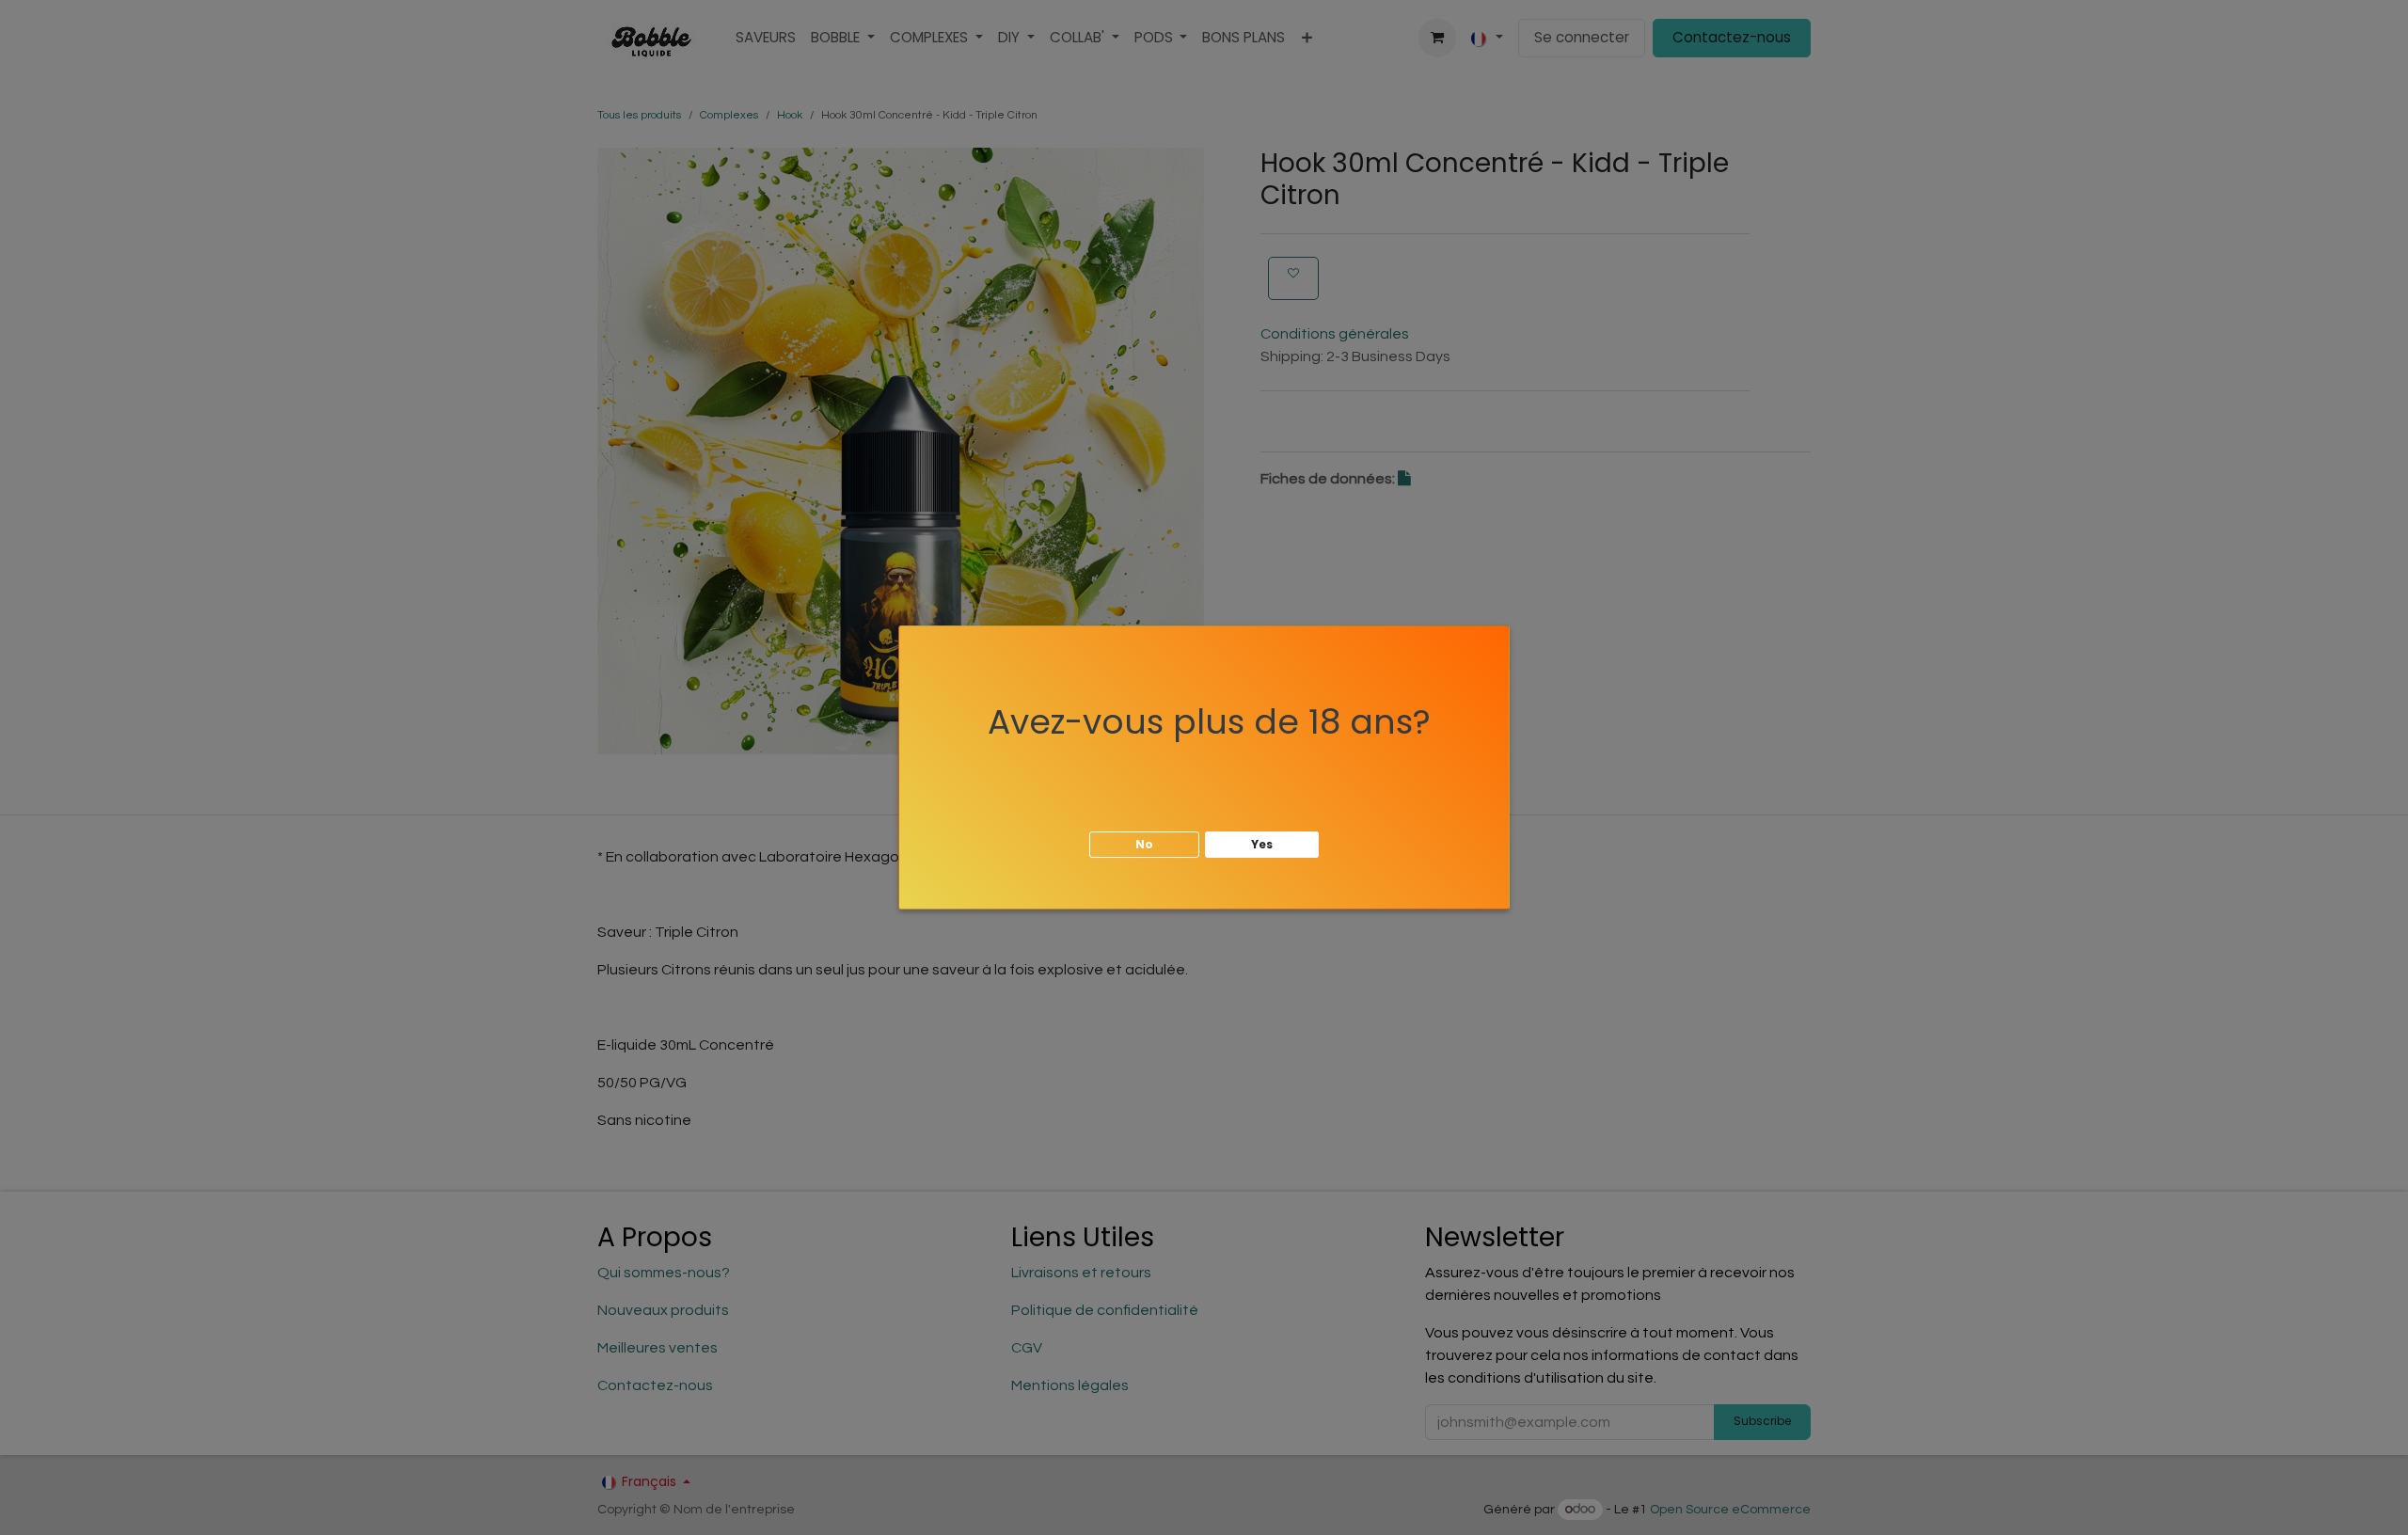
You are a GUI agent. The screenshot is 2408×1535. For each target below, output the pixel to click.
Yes (1262, 844)
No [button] (1144, 844)
